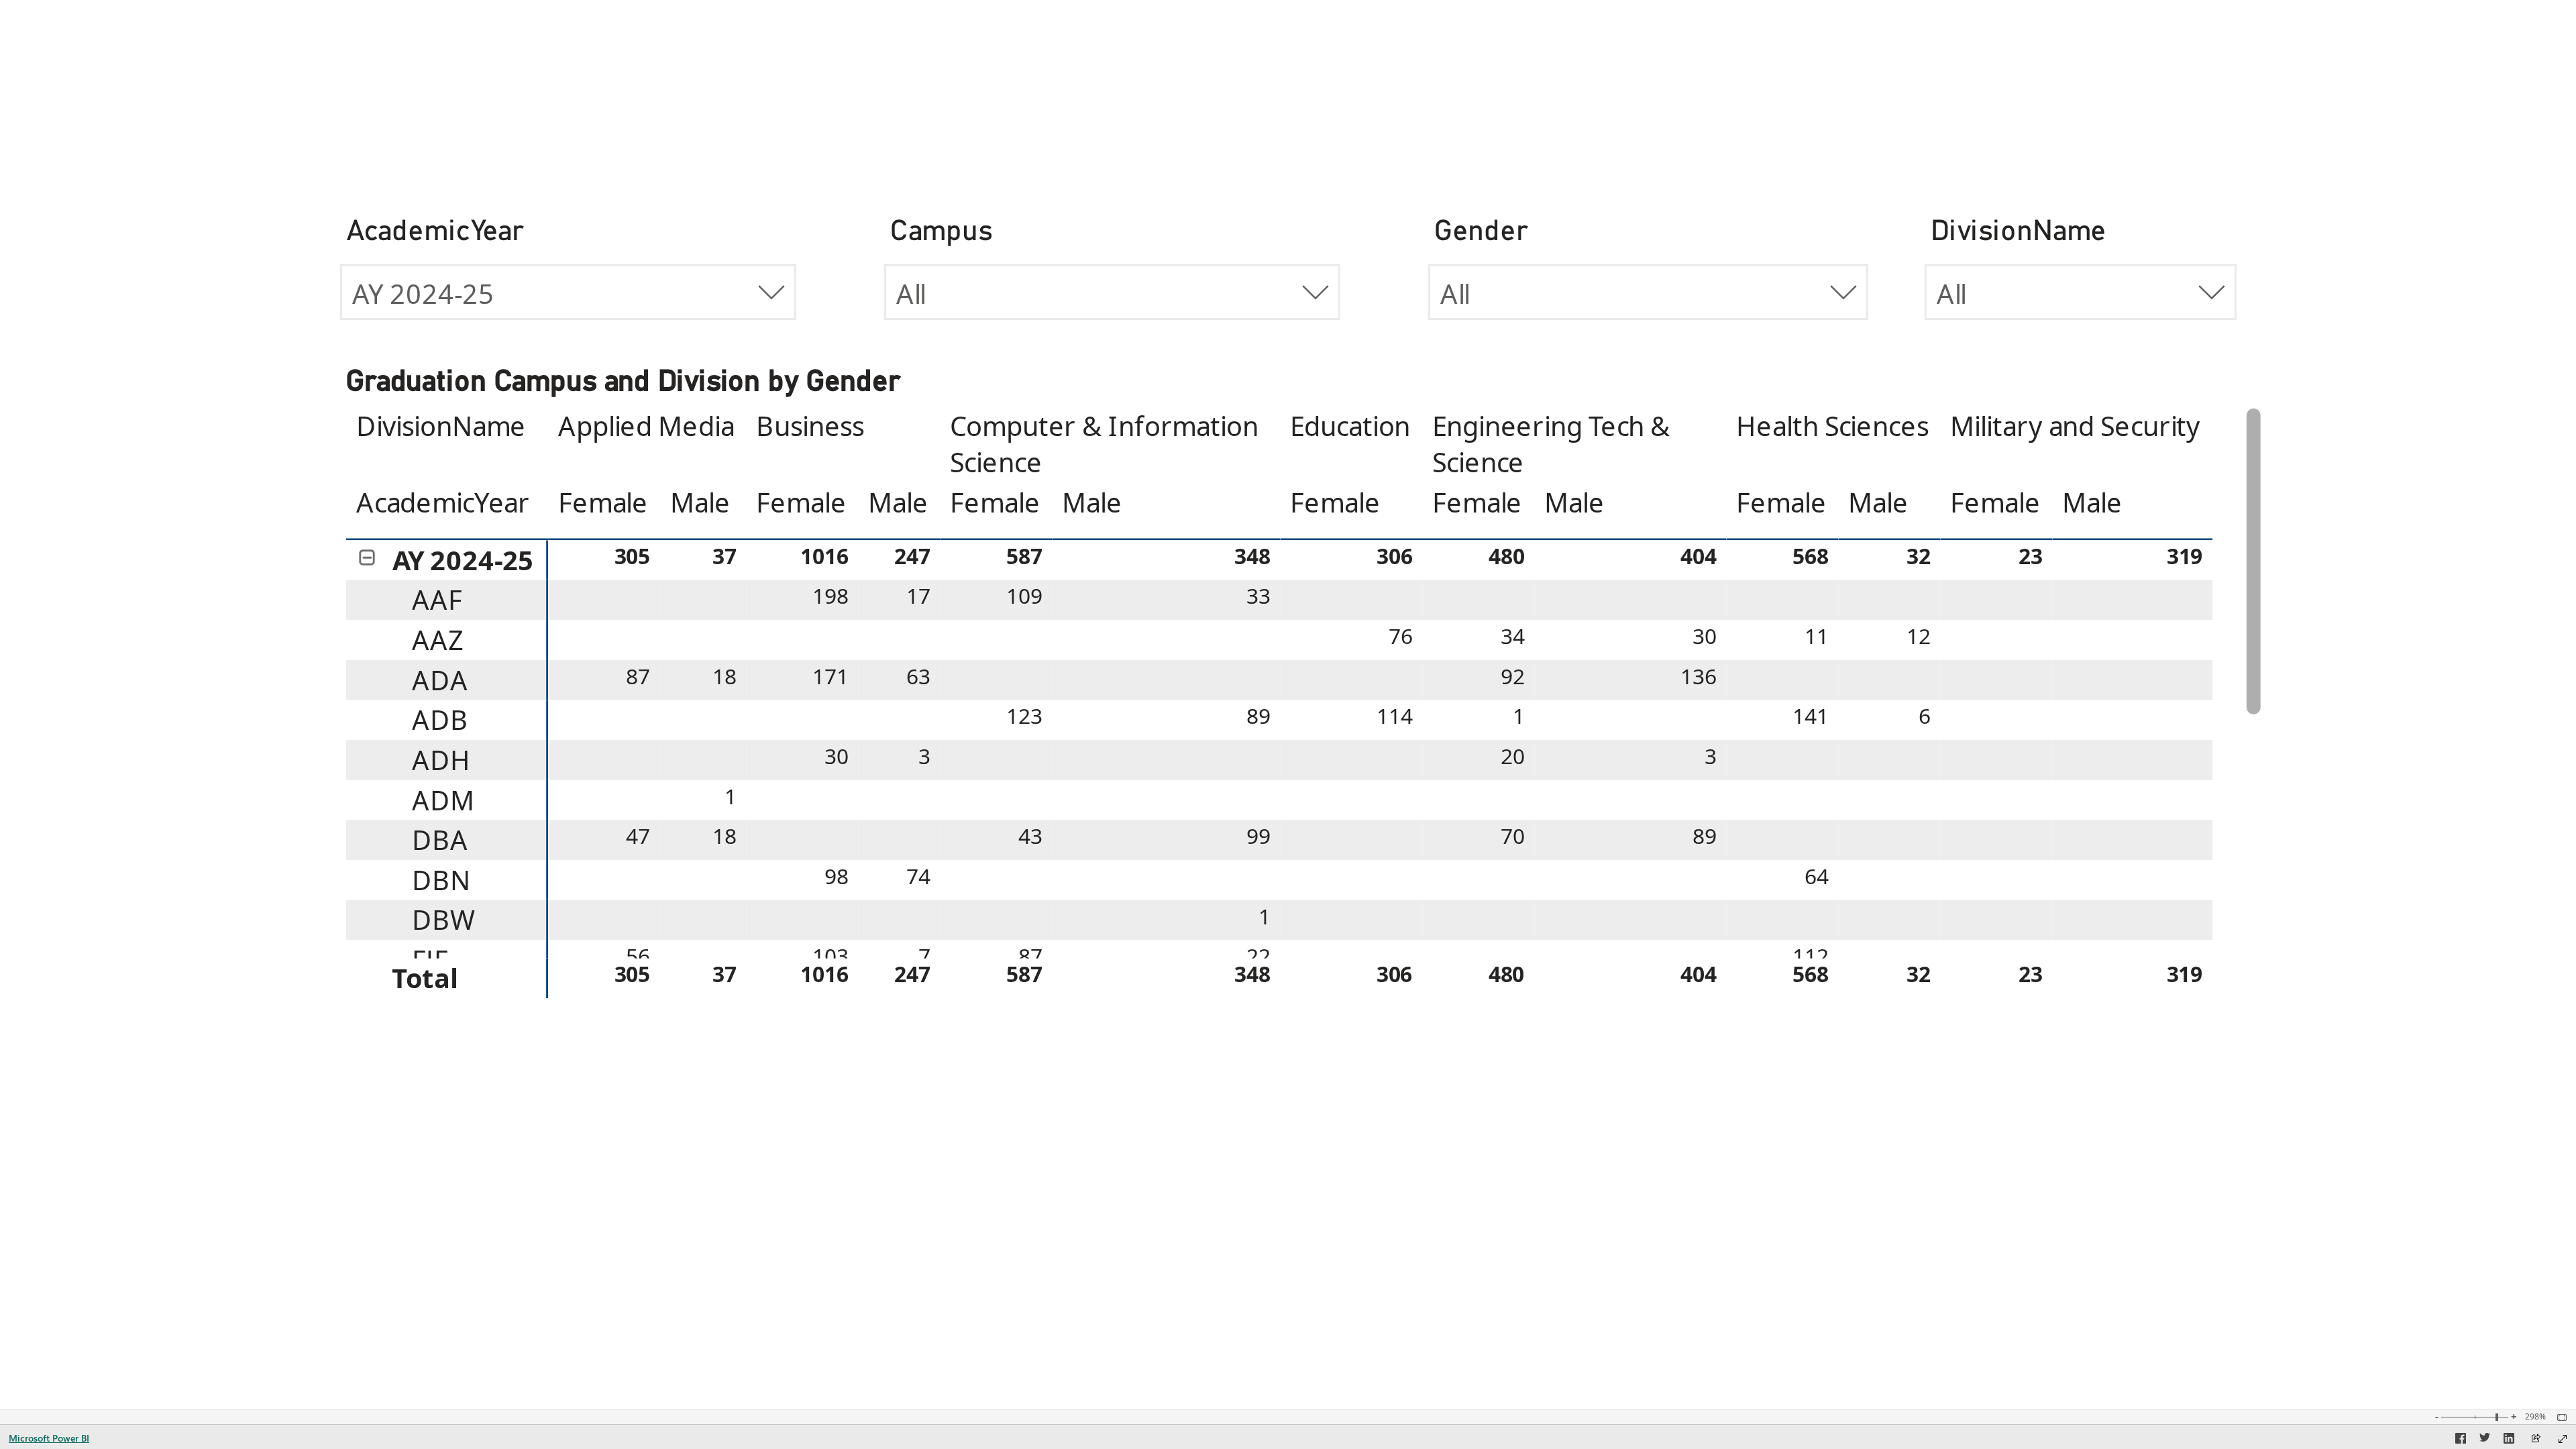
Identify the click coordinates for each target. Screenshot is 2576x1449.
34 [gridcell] (1513, 637)
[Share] (2536, 1439)
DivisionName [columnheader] (441, 427)
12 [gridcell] (1919, 637)
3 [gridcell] (924, 757)
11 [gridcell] (1817, 637)
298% (2535, 1417)
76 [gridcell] (1401, 637)
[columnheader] (647, 444)
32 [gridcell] (1919, 556)
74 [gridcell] (918, 877)
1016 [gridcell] (824, 556)
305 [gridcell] (633, 556)
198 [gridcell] (830, 596)
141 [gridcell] (1811, 716)
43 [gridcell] (1030, 837)
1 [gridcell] (1518, 716)
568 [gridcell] (1811, 556)
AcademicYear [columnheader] (443, 502)
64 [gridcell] (1817, 877)
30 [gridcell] (1705, 637)
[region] (1280, 720)
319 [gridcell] (2185, 556)
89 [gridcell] (1258, 716)
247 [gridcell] (912, 556)
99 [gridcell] (1258, 837)
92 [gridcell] (1513, 676)
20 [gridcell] (1513, 757)
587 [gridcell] (1024, 556)
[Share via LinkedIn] (2509, 1440)
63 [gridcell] (918, 676)
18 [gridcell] (724, 676)
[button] (367, 558)
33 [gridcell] (1258, 596)
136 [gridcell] (1699, 676)
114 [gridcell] (1395, 716)
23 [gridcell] (2031, 556)
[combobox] (568, 291)
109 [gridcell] (1024, 596)
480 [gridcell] (1507, 556)
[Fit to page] (2559, 1417)
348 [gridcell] (1252, 556)
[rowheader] (447, 560)
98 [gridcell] (837, 877)
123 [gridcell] (1024, 716)
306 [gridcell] (1395, 556)
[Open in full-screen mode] (2563, 1439)
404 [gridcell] (1699, 556)
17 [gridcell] (918, 596)
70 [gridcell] (1513, 837)
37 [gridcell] (724, 556)
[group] (568, 280)
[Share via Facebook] (2461, 1440)
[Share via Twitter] (2485, 1440)
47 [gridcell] (638, 837)
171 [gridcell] (830, 676)
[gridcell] (604, 600)
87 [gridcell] (638, 676)
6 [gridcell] (1925, 716)
